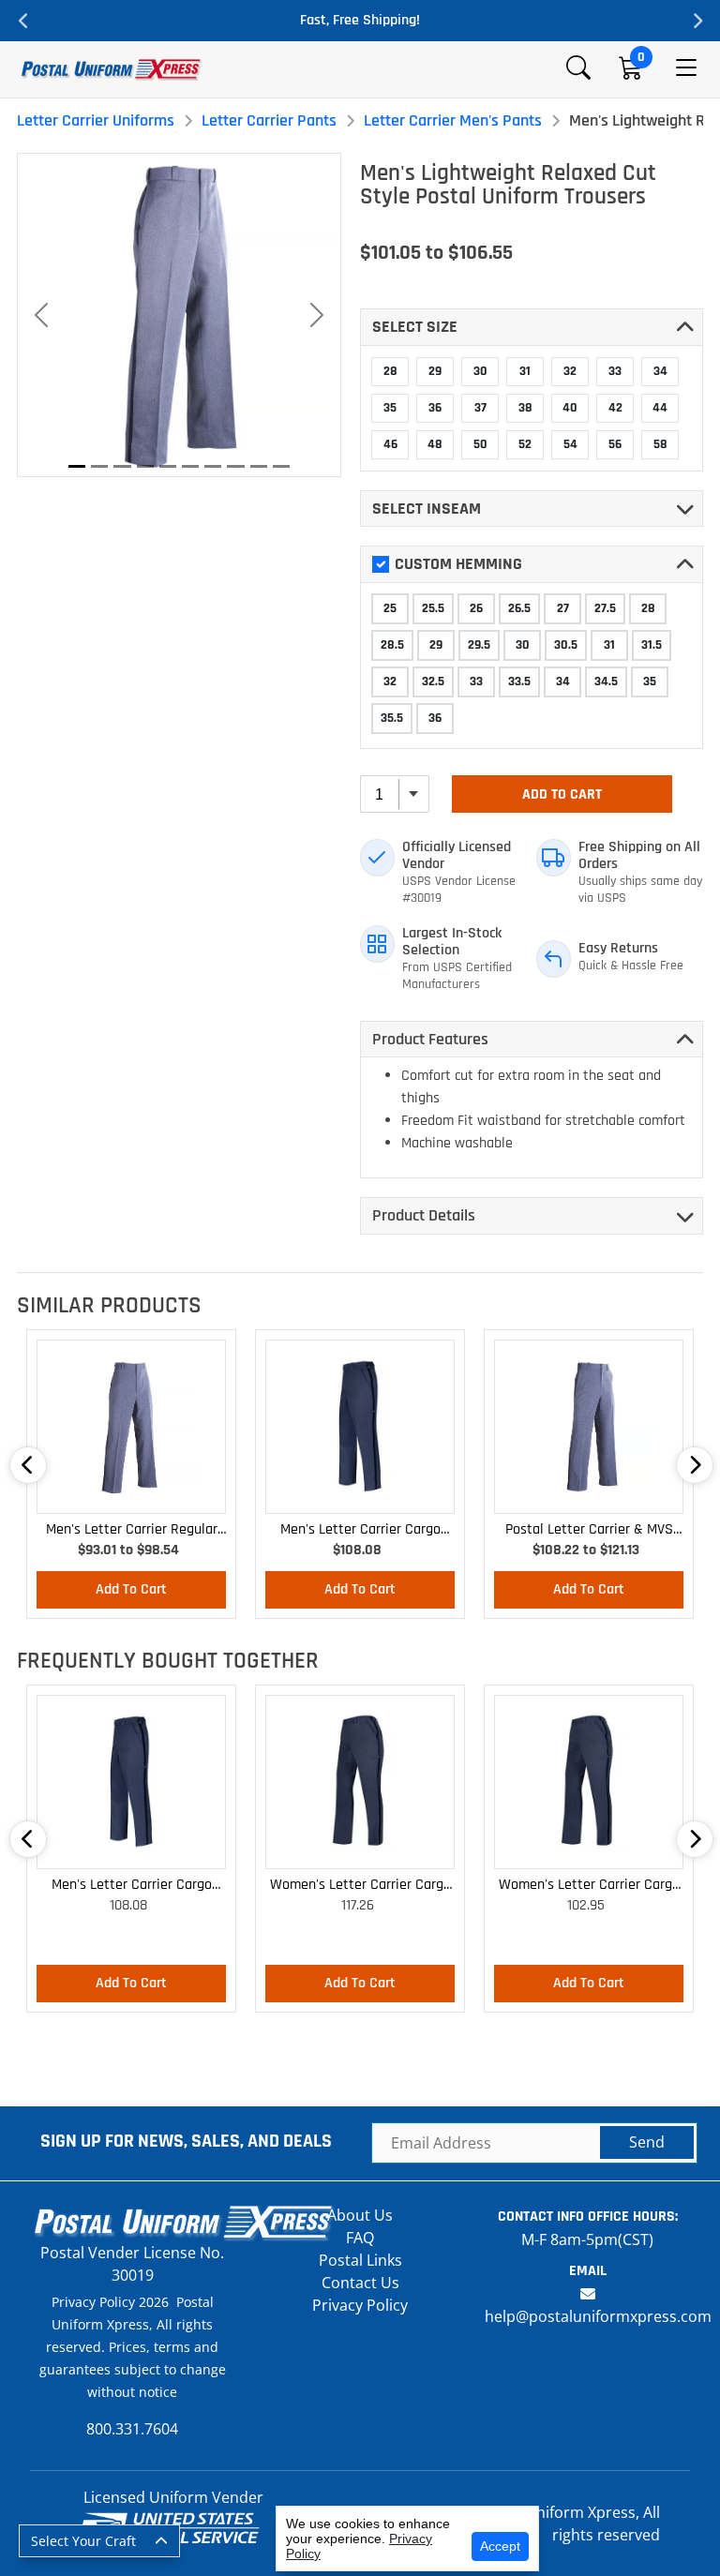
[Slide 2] (99, 466)
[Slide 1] (77, 466)
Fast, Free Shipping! (360, 20)
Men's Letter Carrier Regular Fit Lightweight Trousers (132, 1530)
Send (647, 2142)
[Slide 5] (168, 466)
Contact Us (360, 2283)
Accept (500, 2546)
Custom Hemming (458, 564)
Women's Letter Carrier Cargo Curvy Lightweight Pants (589, 1886)
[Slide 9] (259, 466)
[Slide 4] (145, 466)
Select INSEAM (427, 509)
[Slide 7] (213, 466)
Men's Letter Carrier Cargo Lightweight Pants (360, 1530)
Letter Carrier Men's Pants (453, 120)
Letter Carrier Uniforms (96, 120)
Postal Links (360, 2260)
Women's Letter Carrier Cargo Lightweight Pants (360, 1886)
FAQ (360, 2238)
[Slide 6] (190, 466)
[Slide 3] (122, 466)
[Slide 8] (235, 466)
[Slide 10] (281, 466)
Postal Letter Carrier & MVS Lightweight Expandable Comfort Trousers (589, 1530)
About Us (360, 2215)
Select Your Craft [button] (83, 2541)
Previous (23, 21)
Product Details (424, 1215)
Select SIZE (415, 327)
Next (697, 21)
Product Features (430, 1039)
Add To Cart (562, 794)
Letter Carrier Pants (269, 120)
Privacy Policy (360, 2305)
